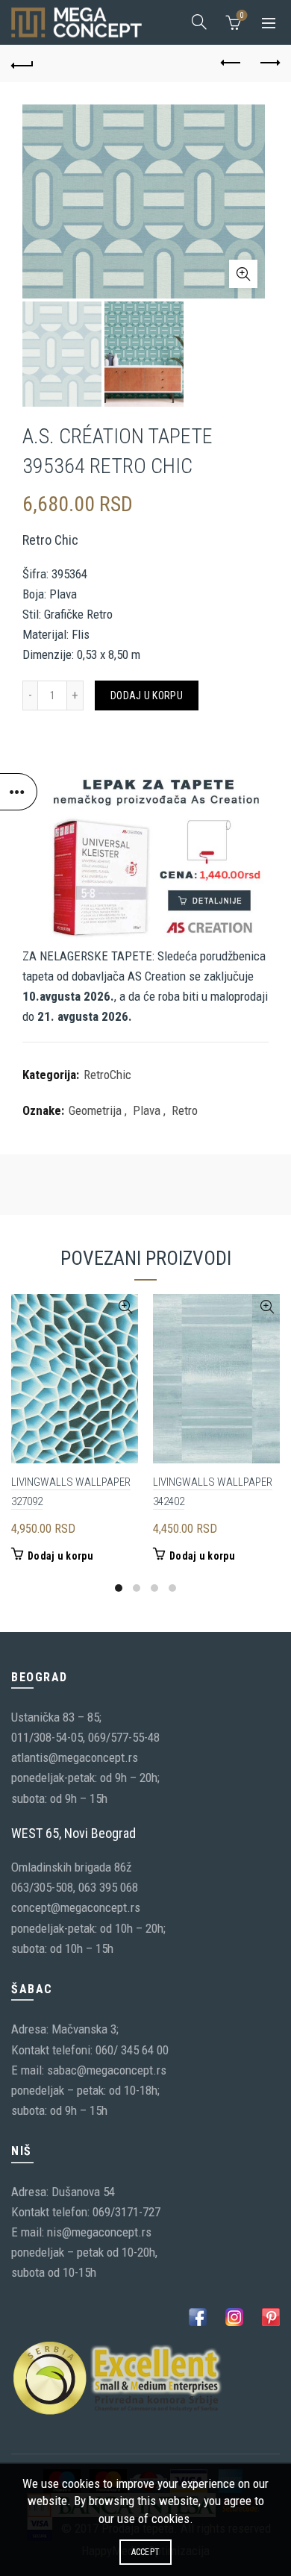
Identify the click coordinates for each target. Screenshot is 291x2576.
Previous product (231, 63)
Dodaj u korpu (147, 695)
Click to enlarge (243, 274)
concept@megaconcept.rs (76, 1907)
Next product (269, 63)
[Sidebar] (19, 792)
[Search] (199, 22)
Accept (146, 2552)
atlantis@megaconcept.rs (75, 1757)
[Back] (22, 63)
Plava (147, 1110)
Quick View (125, 1307)
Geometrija (95, 1110)
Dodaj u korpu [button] (60, 1556)
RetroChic (107, 1075)
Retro (185, 1110)
